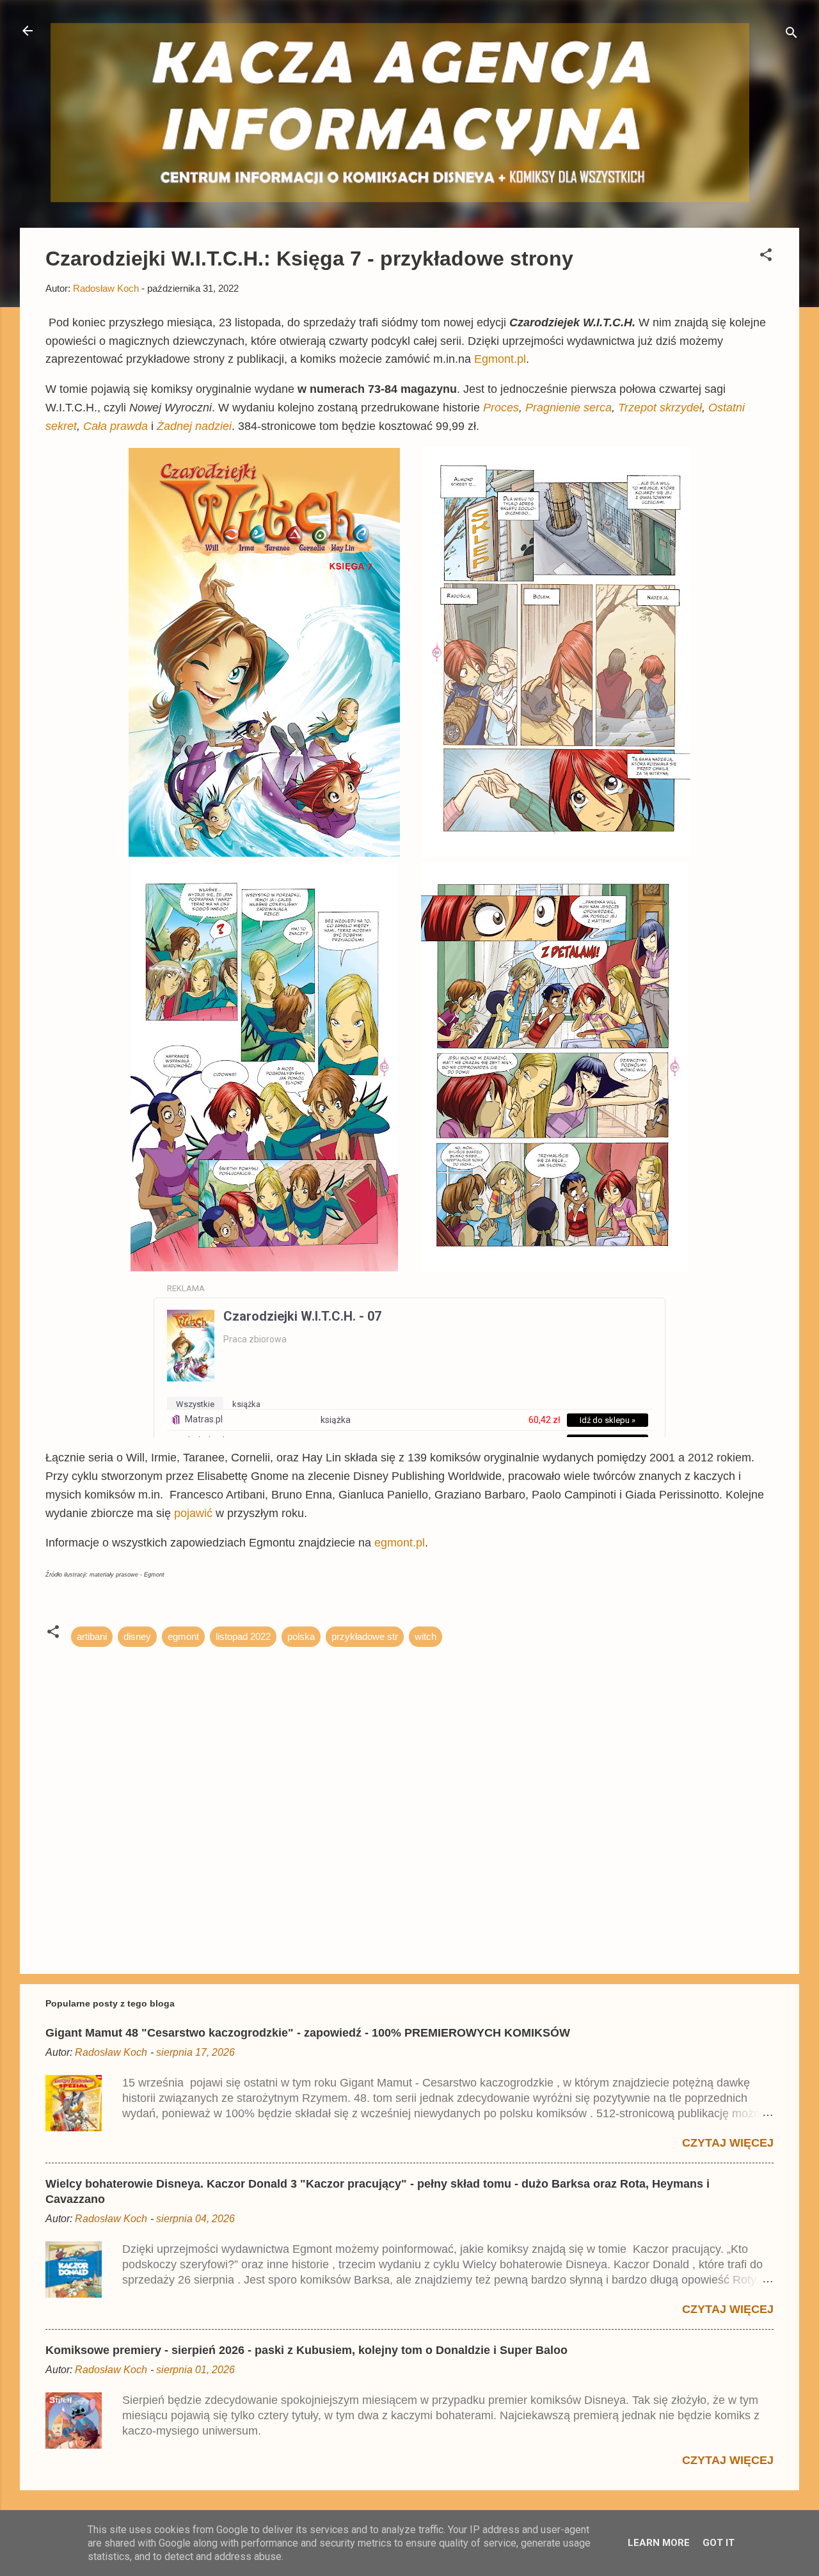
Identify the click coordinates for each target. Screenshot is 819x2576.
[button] (766, 257)
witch (425, 1636)
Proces (501, 408)
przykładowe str (365, 1636)
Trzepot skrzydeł (660, 408)
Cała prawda (115, 426)
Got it (719, 2543)
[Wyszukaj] (791, 35)
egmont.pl (400, 1543)
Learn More (659, 2543)
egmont (183, 1636)
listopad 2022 (243, 1636)
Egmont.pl (500, 359)
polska (301, 1636)
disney (137, 1636)
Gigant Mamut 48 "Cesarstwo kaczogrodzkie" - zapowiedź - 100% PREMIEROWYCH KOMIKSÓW (308, 2033)
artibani (92, 1636)
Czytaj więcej (728, 2143)
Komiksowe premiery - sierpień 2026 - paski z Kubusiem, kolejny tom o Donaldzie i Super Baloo (306, 2350)
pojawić (195, 1513)
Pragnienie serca (569, 408)
